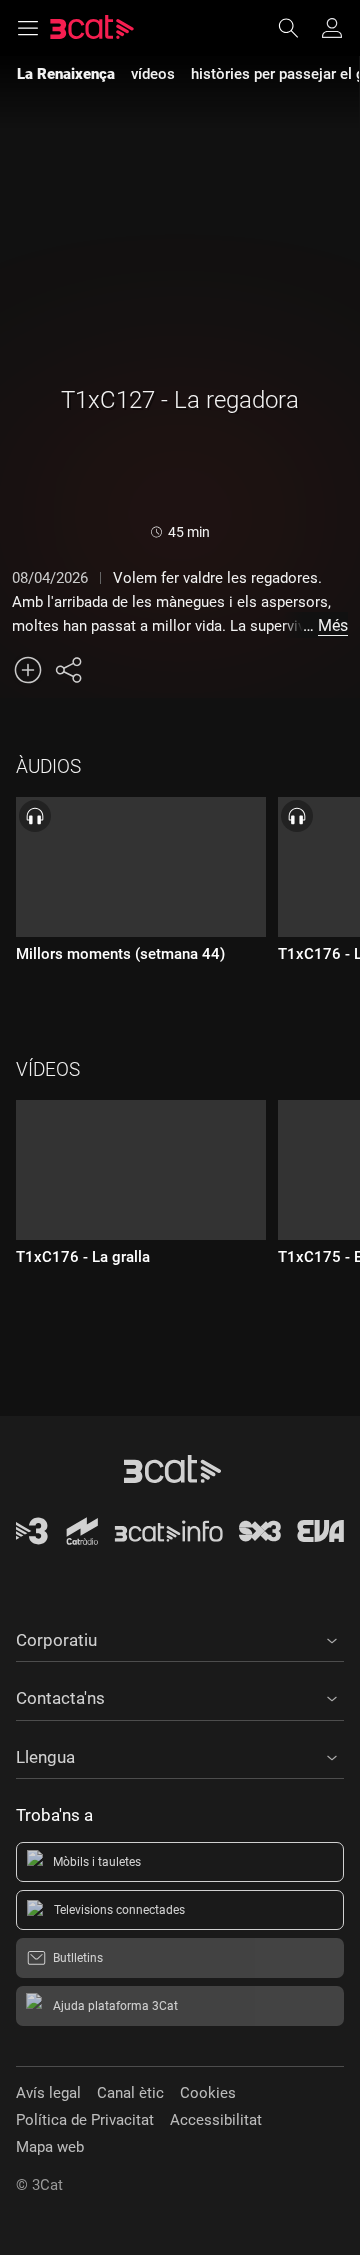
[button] (180, 1637)
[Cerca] (298, 28)
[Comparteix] (68, 670)
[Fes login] (332, 28)
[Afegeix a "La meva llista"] (28, 670)
